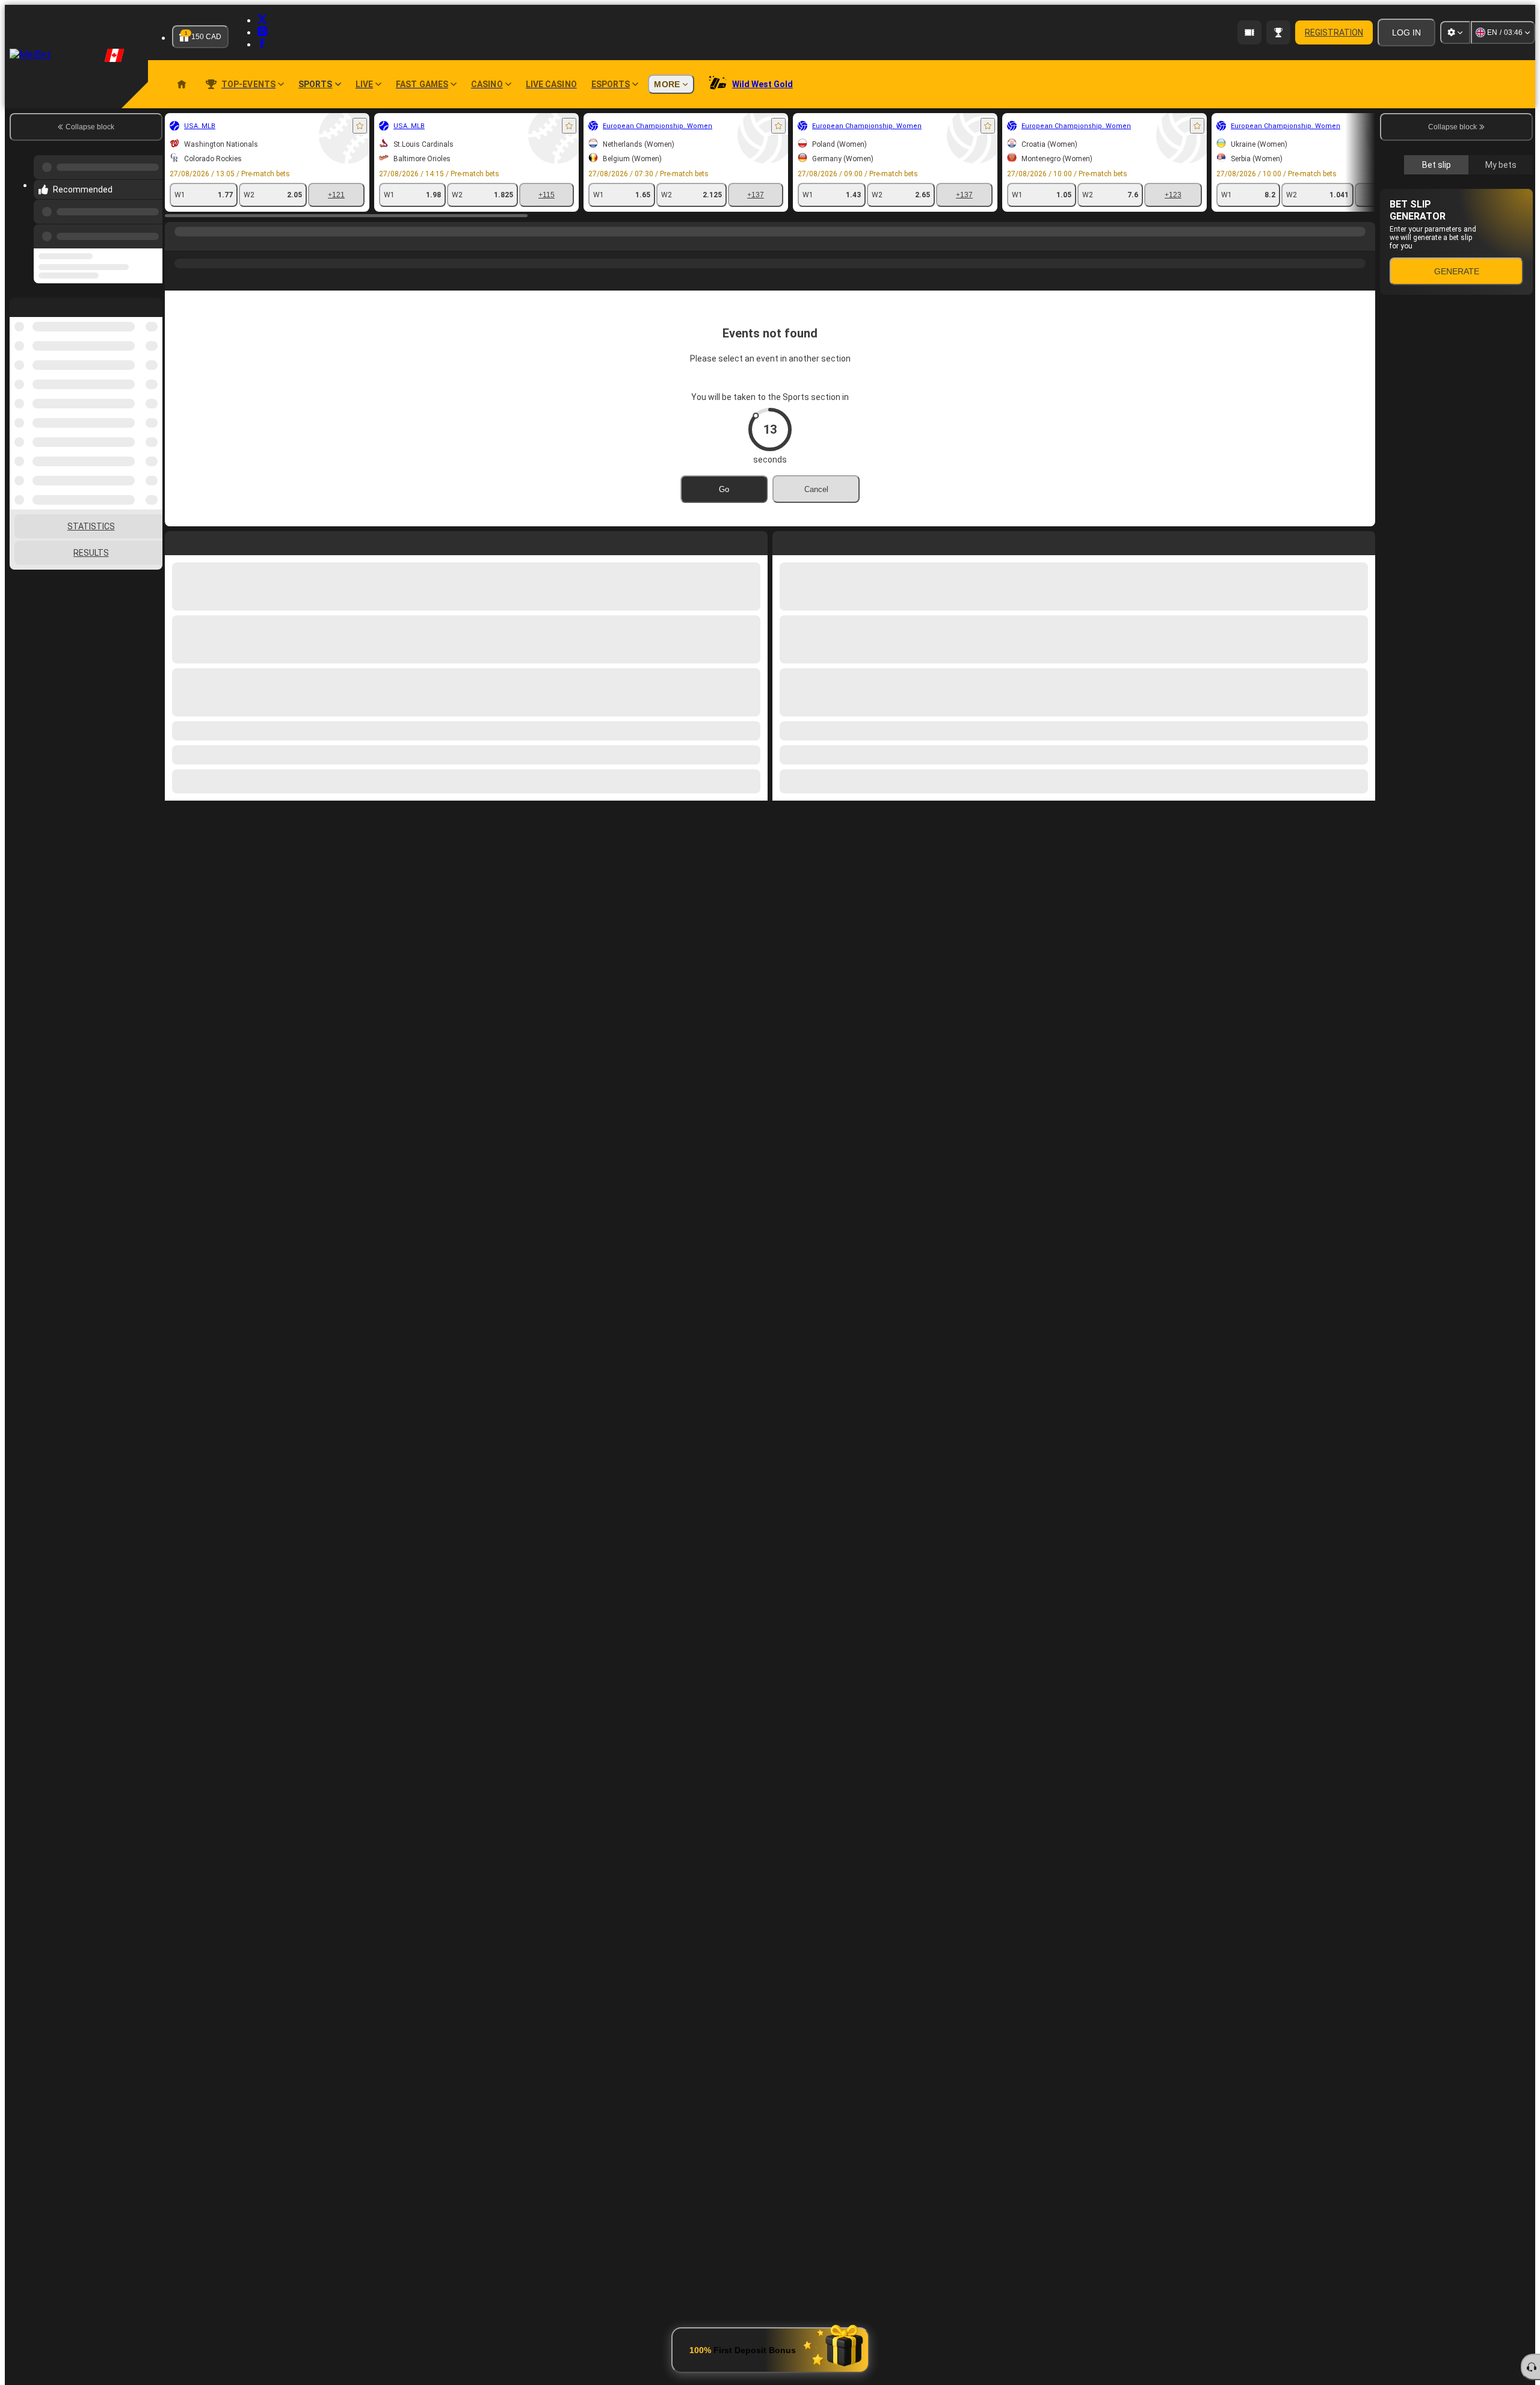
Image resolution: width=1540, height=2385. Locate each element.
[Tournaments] (1278, 32)
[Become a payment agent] (1249, 32)
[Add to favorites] (360, 126)
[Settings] (1455, 32)
